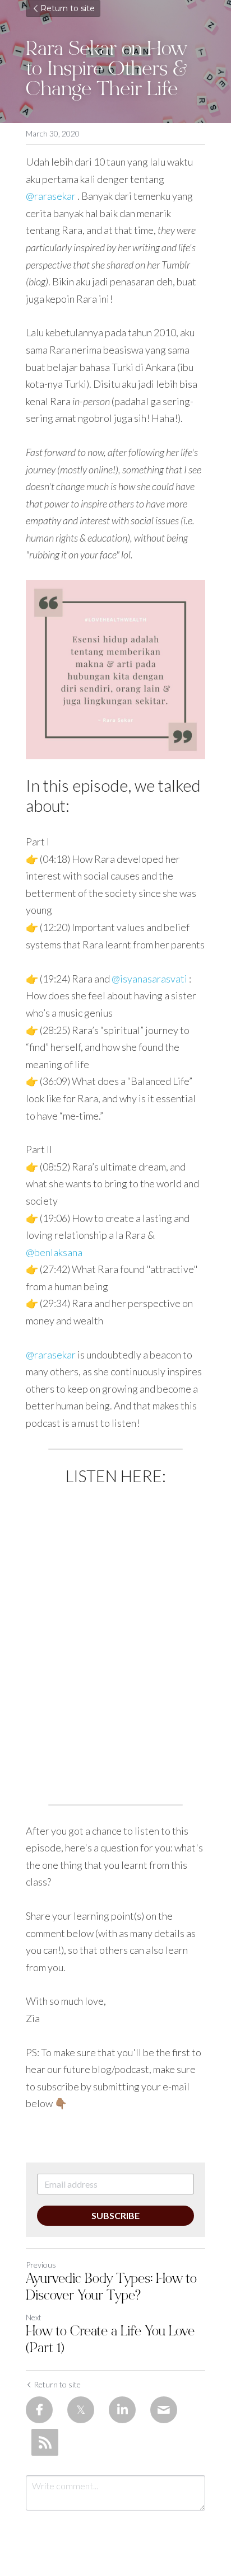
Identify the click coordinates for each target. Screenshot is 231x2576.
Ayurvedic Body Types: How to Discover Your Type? (111, 2288)
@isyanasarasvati (149, 979)
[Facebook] (39, 2410)
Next (34, 2317)
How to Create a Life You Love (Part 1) (110, 2341)
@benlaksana (54, 1252)
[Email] (164, 2410)
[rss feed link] (45, 2442)
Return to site (68, 8)
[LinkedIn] (122, 2410)
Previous (41, 2265)
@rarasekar (51, 196)
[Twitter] (81, 2410)
